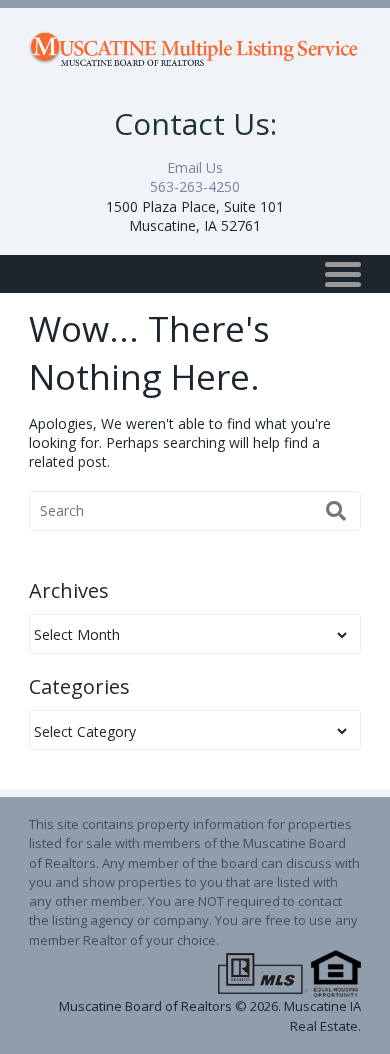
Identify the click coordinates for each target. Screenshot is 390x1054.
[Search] (336, 511)
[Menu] (343, 274)
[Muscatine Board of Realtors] (195, 43)
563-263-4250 (195, 186)
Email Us (195, 167)
